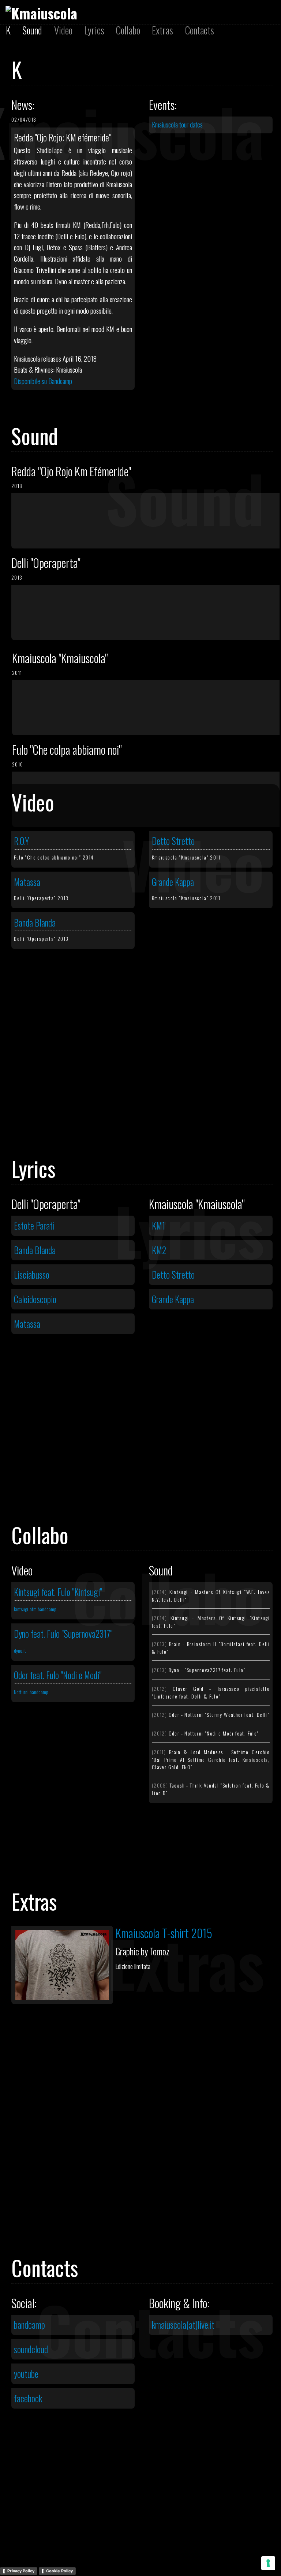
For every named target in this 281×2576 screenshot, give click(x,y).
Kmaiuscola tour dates (177, 124)
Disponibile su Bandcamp (43, 381)
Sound (32, 30)
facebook (28, 2398)
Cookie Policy (59, 2571)
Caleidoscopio (35, 1299)
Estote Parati (34, 1226)
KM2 (159, 1250)
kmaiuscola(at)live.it (183, 2325)
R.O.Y (22, 841)
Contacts (200, 30)
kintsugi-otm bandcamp (35, 1609)
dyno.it (20, 1650)
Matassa (27, 882)
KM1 (158, 1226)
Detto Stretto (173, 841)
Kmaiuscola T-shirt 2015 (164, 1933)
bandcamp (29, 2325)
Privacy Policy (21, 2571)
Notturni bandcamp (31, 1692)
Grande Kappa (173, 882)
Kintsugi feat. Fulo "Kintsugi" (58, 1592)
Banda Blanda (35, 923)
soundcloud (31, 2349)
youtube (26, 2374)
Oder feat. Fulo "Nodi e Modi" (58, 1675)
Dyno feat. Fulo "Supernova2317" (63, 1634)
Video (63, 30)
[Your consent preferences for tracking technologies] (268, 2563)
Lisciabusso (32, 1275)
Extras (162, 30)
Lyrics (94, 30)
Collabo (128, 30)
